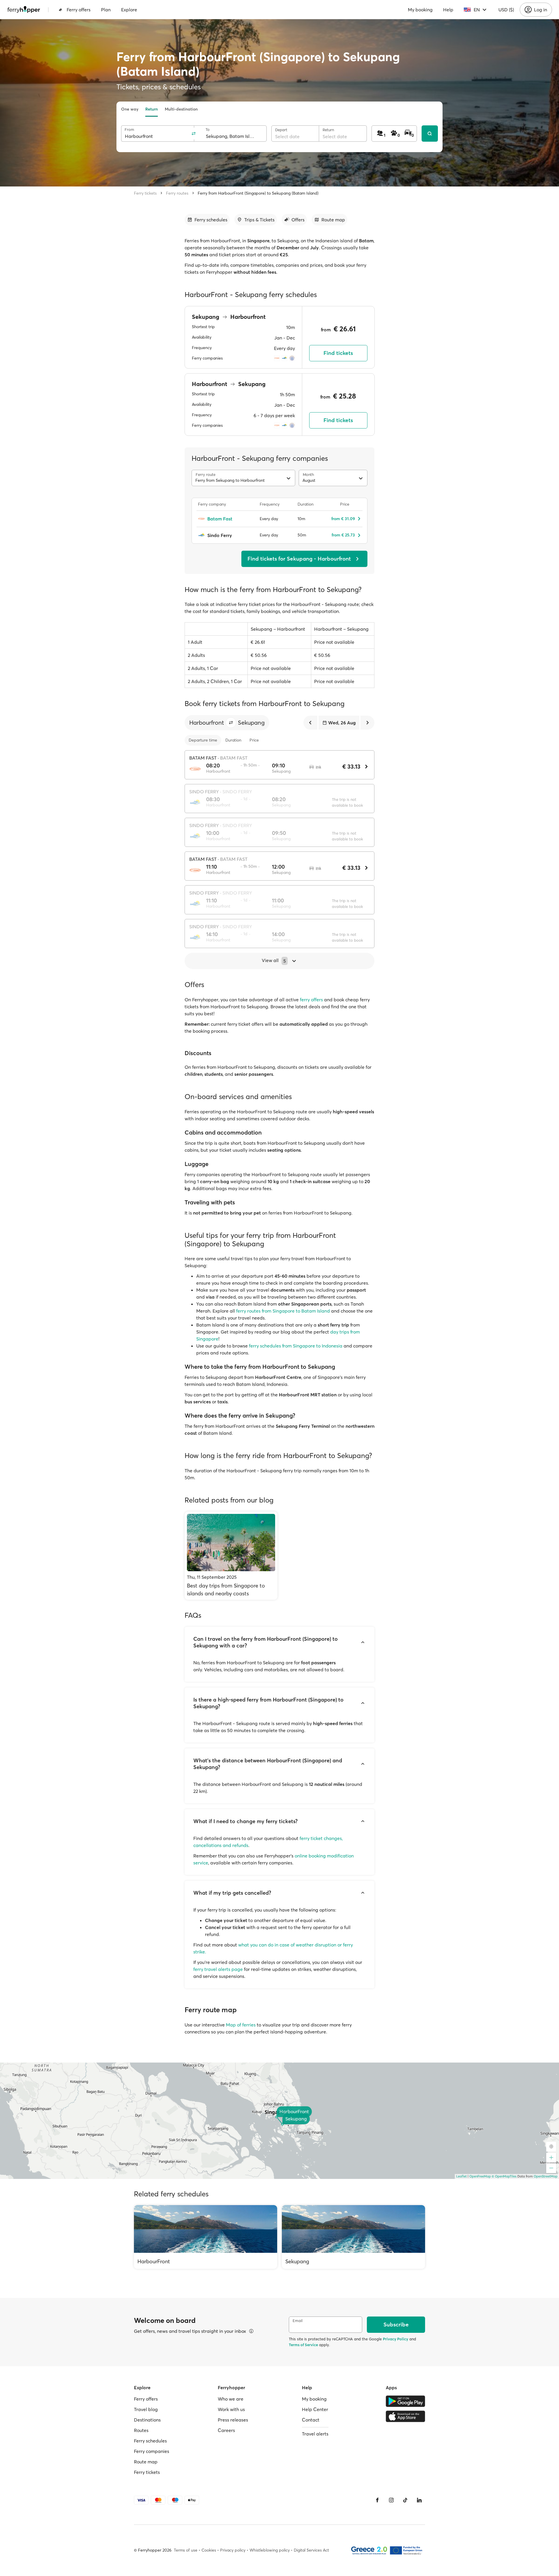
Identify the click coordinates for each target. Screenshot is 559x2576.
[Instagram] (391, 2500)
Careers (226, 2430)
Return (152, 109)
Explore (129, 10)
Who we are (231, 2399)
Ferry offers (79, 10)
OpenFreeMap (480, 2176)
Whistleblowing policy (270, 2550)
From (129, 130)
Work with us (231, 2409)
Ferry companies (152, 2451)
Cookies (209, 2550)
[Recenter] (551, 2147)
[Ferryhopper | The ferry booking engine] (24, 10)
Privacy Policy (396, 2339)
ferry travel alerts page (218, 1969)
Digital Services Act (311, 2550)
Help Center (315, 2409)
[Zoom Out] (551, 2168)
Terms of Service (303, 2345)
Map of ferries (241, 2025)
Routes (141, 2430)
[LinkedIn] (419, 2500)
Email (298, 2321)
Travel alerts (315, 2434)
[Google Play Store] (405, 2401)
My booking (420, 10)
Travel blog (146, 2409)
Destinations (147, 2420)
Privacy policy (233, 2550)
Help (448, 10)
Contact (311, 2420)
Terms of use (186, 2550)
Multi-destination (181, 109)
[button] (231, 723)
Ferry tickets (145, 193)
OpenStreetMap (546, 2176)
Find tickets (338, 353)
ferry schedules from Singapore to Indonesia (296, 1346)
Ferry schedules (150, 2441)
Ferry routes (177, 193)
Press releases (233, 2420)
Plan (106, 10)
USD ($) (506, 10)
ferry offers (311, 1000)
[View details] (251, 2331)
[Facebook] (377, 2500)
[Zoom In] (551, 2158)
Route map (146, 2462)
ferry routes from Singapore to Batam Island (283, 1311)
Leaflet (461, 2176)
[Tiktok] (405, 2500)
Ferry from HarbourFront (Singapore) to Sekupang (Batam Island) (258, 193)
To (208, 130)
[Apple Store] (405, 2416)
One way (130, 109)
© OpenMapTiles (504, 2176)
